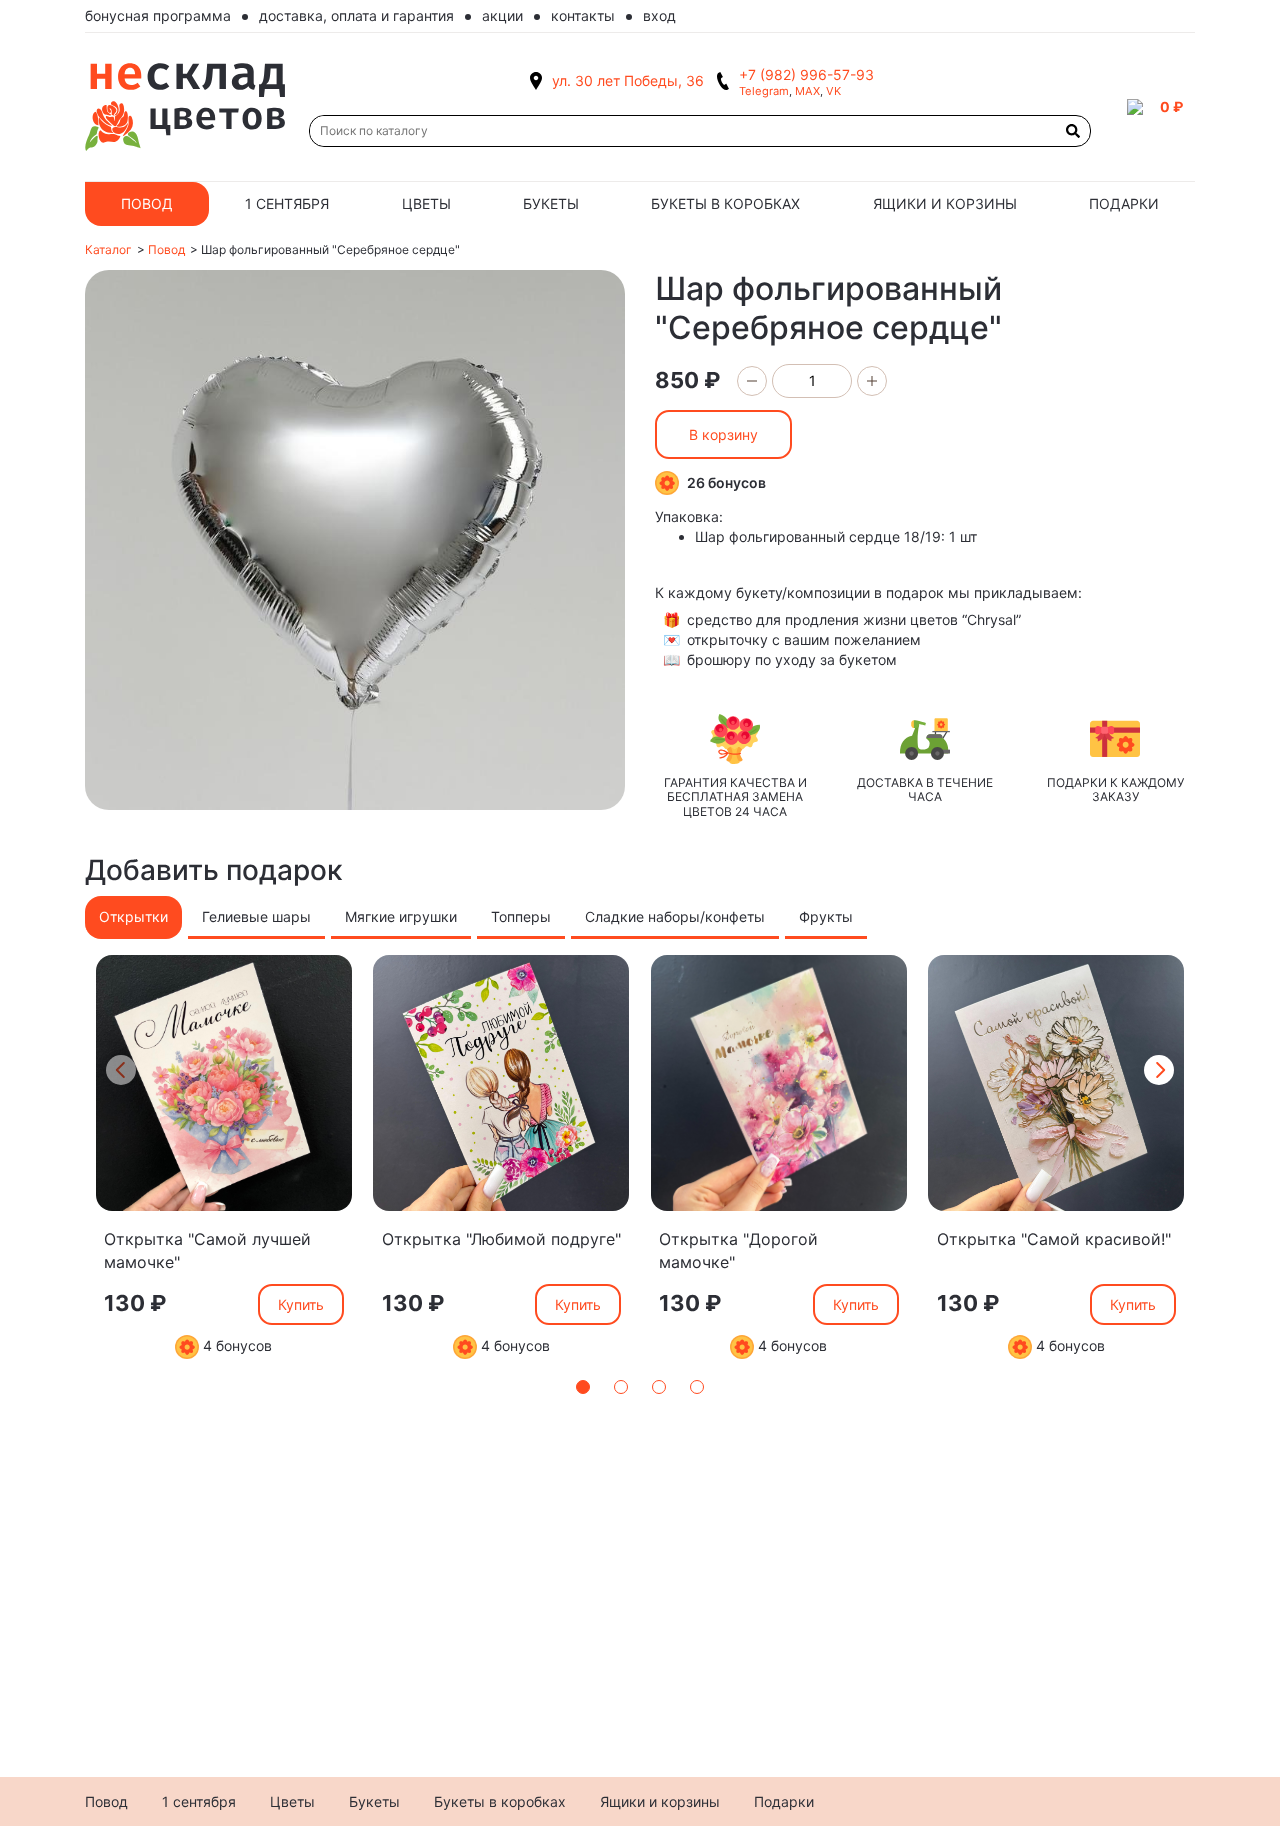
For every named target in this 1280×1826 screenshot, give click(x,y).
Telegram (764, 91)
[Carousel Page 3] (659, 1387)
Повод (147, 203)
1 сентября (287, 203)
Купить (301, 1304)
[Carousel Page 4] (697, 1387)
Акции (502, 15)
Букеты (551, 203)
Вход (659, 15)
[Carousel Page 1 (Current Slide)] (583, 1387)
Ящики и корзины (945, 203)
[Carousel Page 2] (621, 1387)
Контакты (583, 15)
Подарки (1124, 203)
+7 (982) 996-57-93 (806, 74)
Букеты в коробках (725, 203)
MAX (807, 91)
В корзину (723, 434)
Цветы (426, 203)
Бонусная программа (158, 15)
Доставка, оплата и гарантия (356, 15)
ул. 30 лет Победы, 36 (628, 80)
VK (833, 91)
